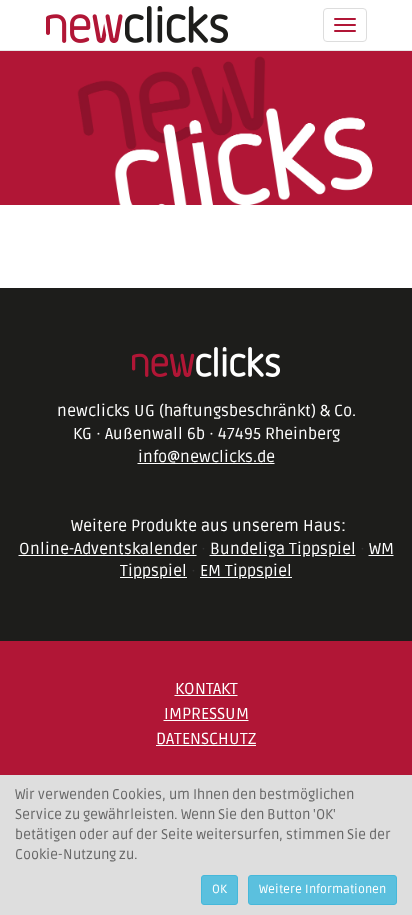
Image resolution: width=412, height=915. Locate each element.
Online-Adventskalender (108, 549)
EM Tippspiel (246, 571)
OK (219, 889)
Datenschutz (206, 739)
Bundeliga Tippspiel (283, 549)
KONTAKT (206, 689)
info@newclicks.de (206, 457)
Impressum (206, 714)
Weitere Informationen (322, 889)
